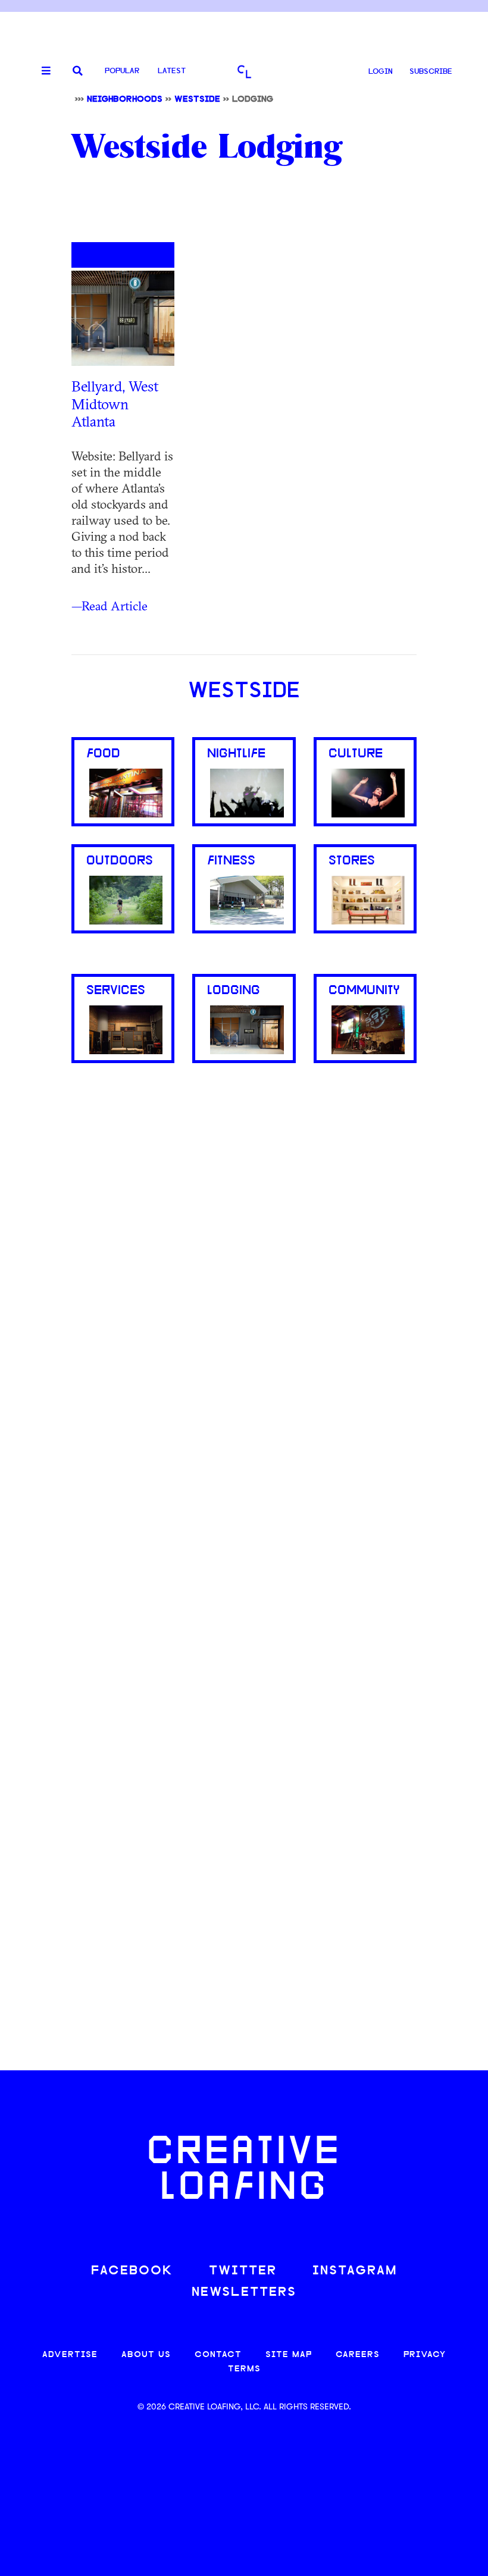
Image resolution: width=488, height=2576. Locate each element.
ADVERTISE (70, 2355)
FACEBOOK (132, 2271)
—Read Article (110, 606)
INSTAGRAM (355, 2271)
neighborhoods (125, 100)
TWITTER (243, 2271)
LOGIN (381, 72)
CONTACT (218, 2355)
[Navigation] (42, 71)
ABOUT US (146, 2355)
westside (197, 100)
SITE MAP (289, 2355)
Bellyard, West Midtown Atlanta (115, 404)
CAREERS (358, 2355)
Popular (122, 71)
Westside (244, 692)
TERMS (244, 2369)
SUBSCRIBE (431, 72)
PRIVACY (425, 2355)
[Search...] (78, 72)
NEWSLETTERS (244, 2293)
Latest (172, 71)
